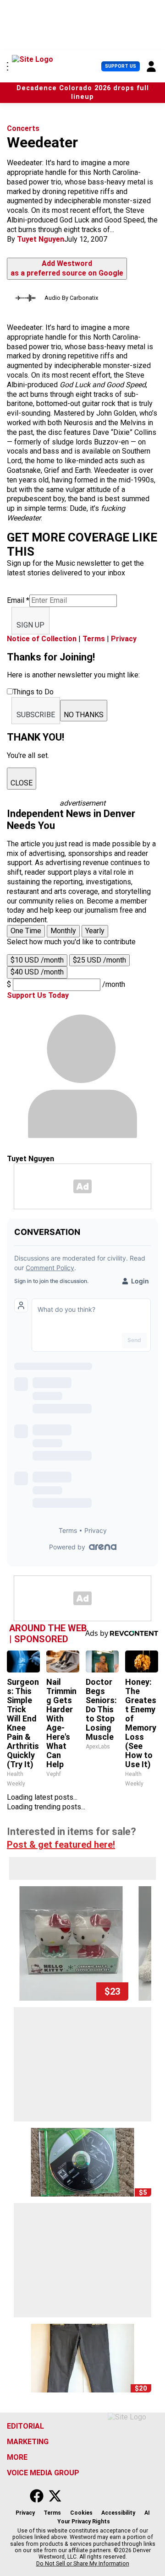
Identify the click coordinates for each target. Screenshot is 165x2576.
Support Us (121, 66)
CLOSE (22, 783)
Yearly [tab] (95, 931)
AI (147, 2513)
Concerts (23, 128)
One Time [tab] (26, 931)
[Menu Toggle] (8, 66)
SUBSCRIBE (36, 715)
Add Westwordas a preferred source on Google (67, 268)
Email (18, 600)
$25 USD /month (99, 960)
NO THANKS (84, 715)
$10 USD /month (37, 960)
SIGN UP (30, 625)
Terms (94, 639)
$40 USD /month (37, 972)
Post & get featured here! (61, 1845)
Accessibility (118, 2513)
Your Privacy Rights (84, 2522)
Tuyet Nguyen (41, 239)
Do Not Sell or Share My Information (83, 2564)
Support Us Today (38, 995)
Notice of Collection (42, 639)
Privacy (124, 639)
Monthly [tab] (63, 931)
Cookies (81, 2513)
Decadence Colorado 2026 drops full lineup (83, 92)
